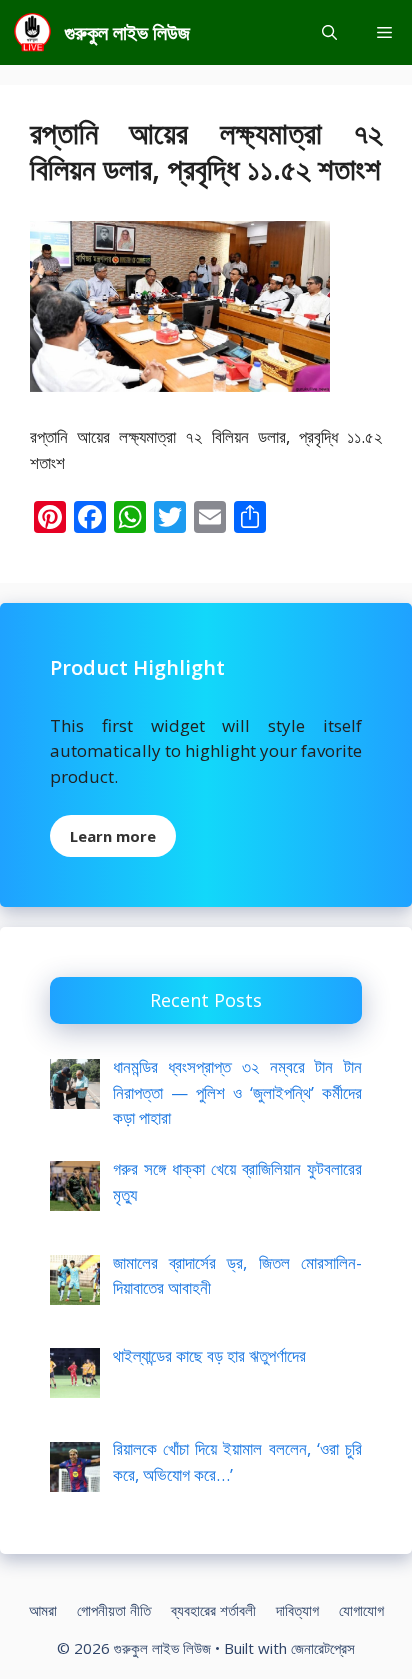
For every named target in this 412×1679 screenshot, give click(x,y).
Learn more (113, 836)
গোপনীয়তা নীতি (114, 1610)
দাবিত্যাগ (297, 1610)
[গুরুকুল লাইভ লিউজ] (32, 32)
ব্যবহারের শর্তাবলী (213, 1610)
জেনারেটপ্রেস (323, 1648)
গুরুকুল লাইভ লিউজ (127, 32)
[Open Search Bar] (329, 32)
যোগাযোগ (361, 1610)
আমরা (43, 1610)
